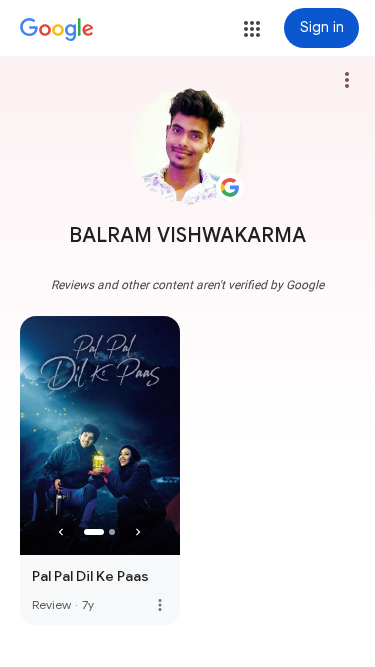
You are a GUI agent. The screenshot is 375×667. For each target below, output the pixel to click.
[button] (252, 29)
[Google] (57, 30)
